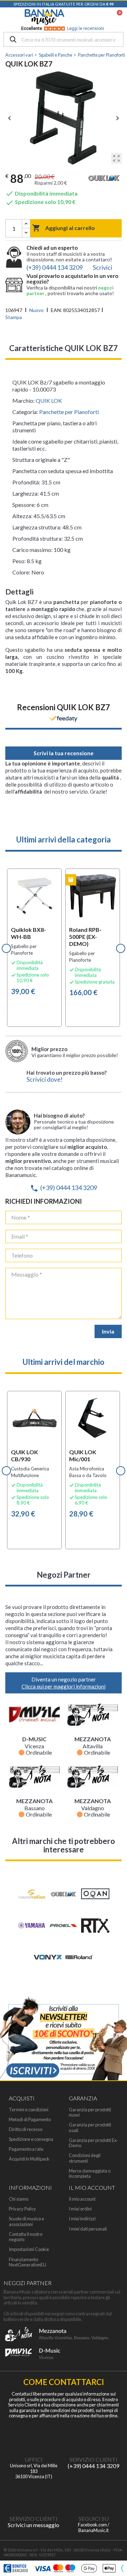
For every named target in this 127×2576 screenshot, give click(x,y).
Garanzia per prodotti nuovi (90, 2112)
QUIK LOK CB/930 (25, 1455)
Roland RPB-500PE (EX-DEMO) (85, 937)
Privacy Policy (22, 2209)
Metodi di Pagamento (30, 2120)
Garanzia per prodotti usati (90, 2127)
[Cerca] (13, 40)
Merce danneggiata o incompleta (90, 2174)
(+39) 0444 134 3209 (64, 1188)
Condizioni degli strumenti (85, 2158)
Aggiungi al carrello (64, 228)
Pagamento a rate (26, 2149)
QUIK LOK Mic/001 (83, 1455)
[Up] (26, 224)
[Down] (26, 233)
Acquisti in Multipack (29, 2159)
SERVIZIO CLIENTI (93, 2459)
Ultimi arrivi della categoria (64, 839)
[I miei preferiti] (83, 17)
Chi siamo (19, 2199)
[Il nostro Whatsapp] (34, 2495)
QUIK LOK (49, 400)
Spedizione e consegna (31, 2139)
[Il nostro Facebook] (93, 2495)
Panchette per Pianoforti (69, 412)
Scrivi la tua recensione (64, 753)
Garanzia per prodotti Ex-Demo (93, 2143)
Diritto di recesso (26, 2129)
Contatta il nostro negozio (26, 2237)
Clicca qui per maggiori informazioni (64, 1686)
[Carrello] (116, 17)
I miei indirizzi (82, 2219)
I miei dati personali (88, 2229)
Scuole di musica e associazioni (26, 2221)
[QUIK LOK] (104, 179)
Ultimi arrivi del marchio (64, 1362)
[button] (6, 948)
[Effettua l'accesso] (101, 17)
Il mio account (82, 2199)
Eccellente (63, 28)
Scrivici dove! (45, 1079)
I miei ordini (80, 2209)
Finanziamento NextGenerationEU (28, 2262)
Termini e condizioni (29, 2110)
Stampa (14, 317)
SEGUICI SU (94, 2518)
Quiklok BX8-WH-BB (28, 933)
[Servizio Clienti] (93, 2436)
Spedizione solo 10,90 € (40, 202)
